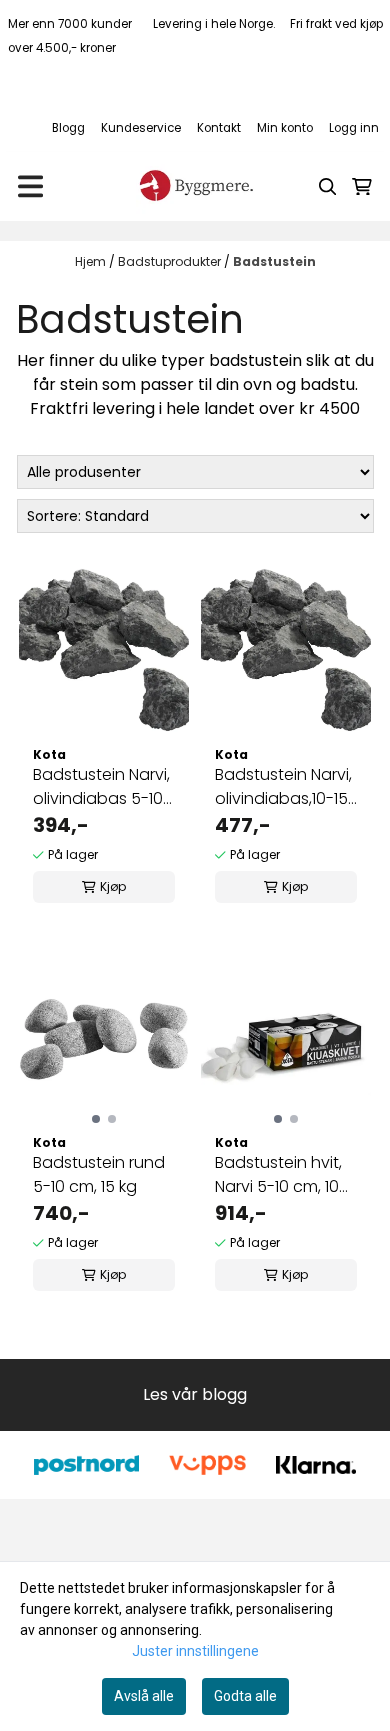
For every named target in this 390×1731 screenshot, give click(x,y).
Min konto (285, 128)
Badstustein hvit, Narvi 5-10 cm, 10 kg (278, 1175)
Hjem (92, 261)
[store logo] (195, 186)
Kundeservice (141, 128)
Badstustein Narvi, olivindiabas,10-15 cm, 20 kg (283, 787)
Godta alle (245, 1696)
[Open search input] (328, 187)
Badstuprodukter (171, 261)
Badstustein (274, 261)
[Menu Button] (30, 186)
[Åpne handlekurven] (362, 187)
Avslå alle (144, 1696)
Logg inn (354, 128)
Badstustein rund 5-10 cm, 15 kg (99, 1174)
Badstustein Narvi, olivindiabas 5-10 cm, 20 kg (101, 787)
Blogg (68, 128)
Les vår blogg (195, 1394)
